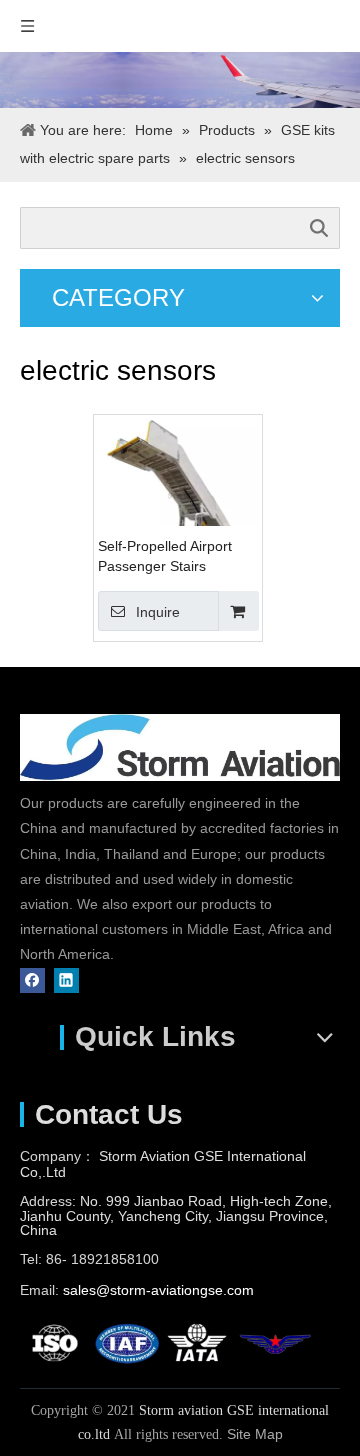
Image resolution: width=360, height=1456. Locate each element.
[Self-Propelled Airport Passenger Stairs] (178, 494)
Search (319, 228)
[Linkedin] (66, 981)
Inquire (158, 612)
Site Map (255, 1434)
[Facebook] (32, 981)
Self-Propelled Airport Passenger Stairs (165, 556)
